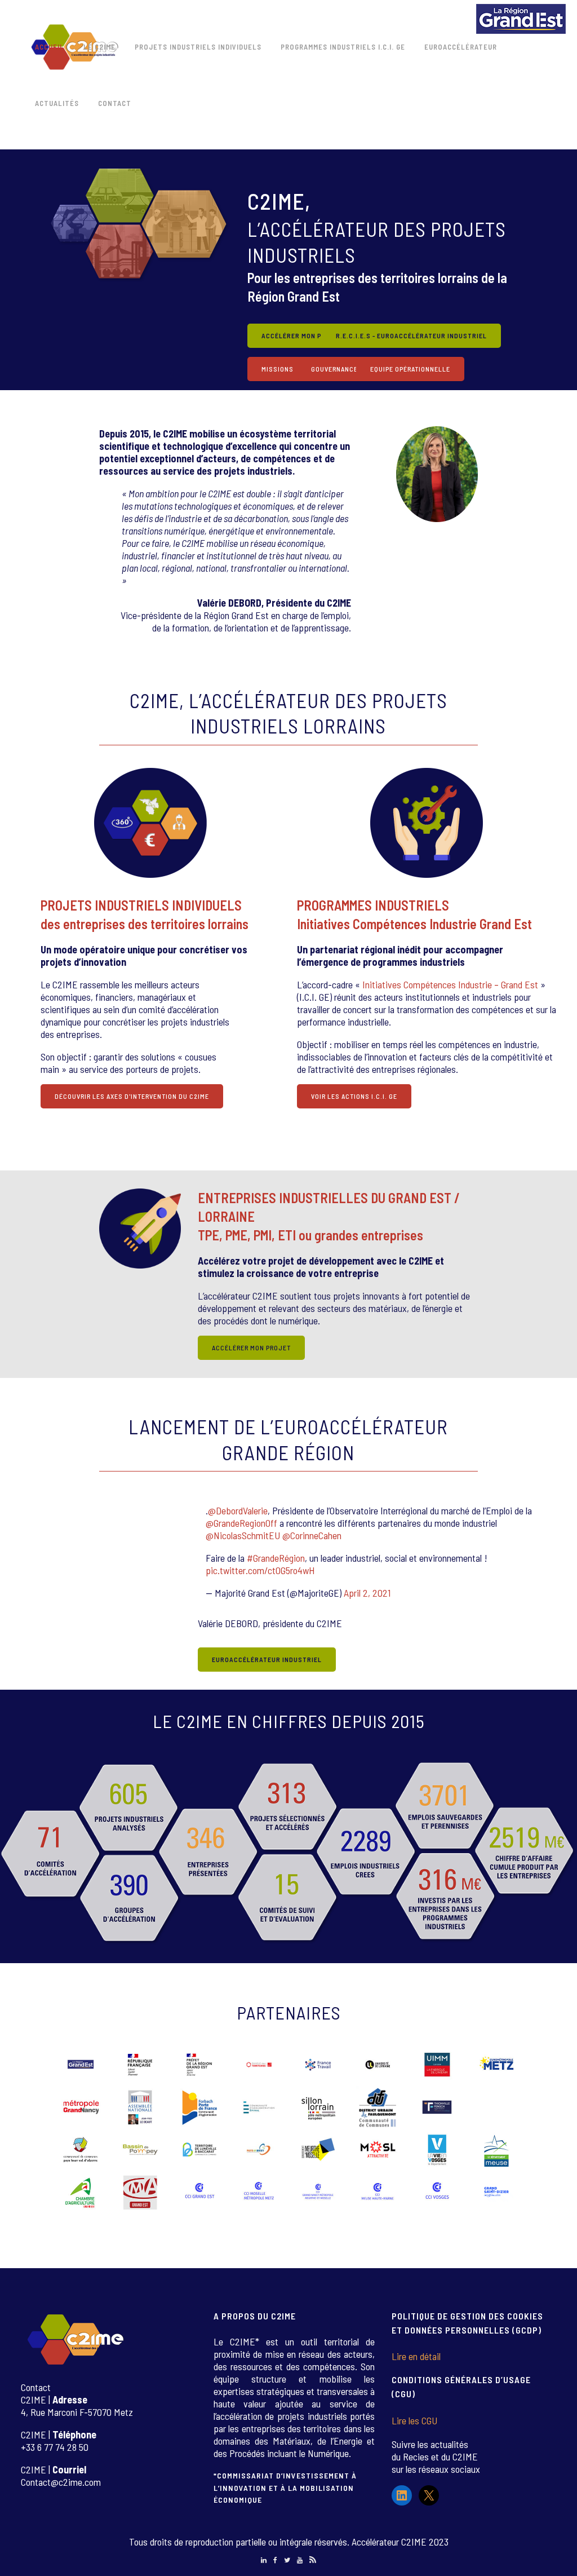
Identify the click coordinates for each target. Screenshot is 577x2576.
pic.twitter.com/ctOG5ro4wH (260, 1570)
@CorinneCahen (312, 1535)
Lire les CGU (414, 2420)
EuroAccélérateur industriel (267, 1659)
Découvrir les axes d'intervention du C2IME (132, 1096)
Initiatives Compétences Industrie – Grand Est (450, 984)
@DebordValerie (238, 1510)
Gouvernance (334, 369)
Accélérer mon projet (303, 335)
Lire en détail (416, 2356)
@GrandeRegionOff (241, 1523)
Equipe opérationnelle (410, 369)
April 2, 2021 (367, 1593)
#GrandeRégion (276, 1558)
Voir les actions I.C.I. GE (354, 1096)
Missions (278, 369)
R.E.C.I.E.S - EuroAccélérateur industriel (411, 335)
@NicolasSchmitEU (243, 1535)
